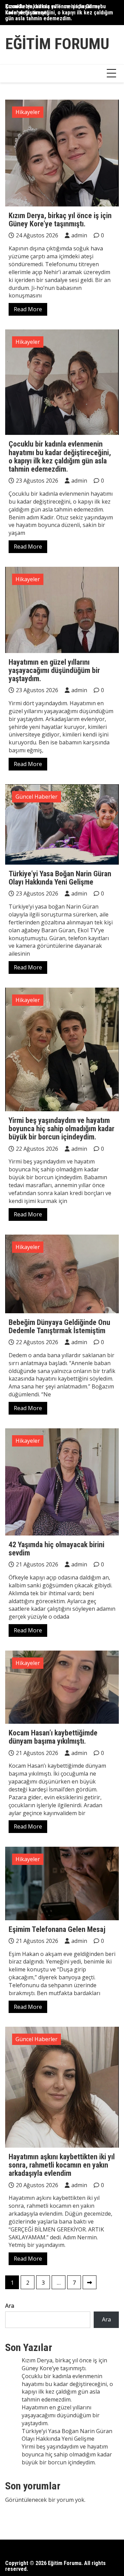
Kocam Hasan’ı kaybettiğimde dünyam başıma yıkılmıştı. (53, 1737)
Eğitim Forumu (57, 44)
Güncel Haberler (37, 797)
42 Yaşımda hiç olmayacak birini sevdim (56, 1549)
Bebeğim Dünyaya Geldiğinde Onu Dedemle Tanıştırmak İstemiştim (59, 1326)
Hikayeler (28, 112)
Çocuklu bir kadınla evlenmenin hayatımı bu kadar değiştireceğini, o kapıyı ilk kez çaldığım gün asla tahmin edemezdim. (60, 457)
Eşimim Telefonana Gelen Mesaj (57, 1929)
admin (79, 235)
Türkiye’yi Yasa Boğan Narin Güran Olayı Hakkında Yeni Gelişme (60, 878)
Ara (10, 2306)
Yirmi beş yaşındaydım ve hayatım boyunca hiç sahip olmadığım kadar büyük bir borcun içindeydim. (61, 1129)
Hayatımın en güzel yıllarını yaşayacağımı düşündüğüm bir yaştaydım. (54, 670)
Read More (28, 309)
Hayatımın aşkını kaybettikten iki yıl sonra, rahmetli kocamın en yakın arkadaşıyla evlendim (62, 2165)
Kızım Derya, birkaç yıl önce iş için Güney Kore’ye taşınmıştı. (53, 9)
